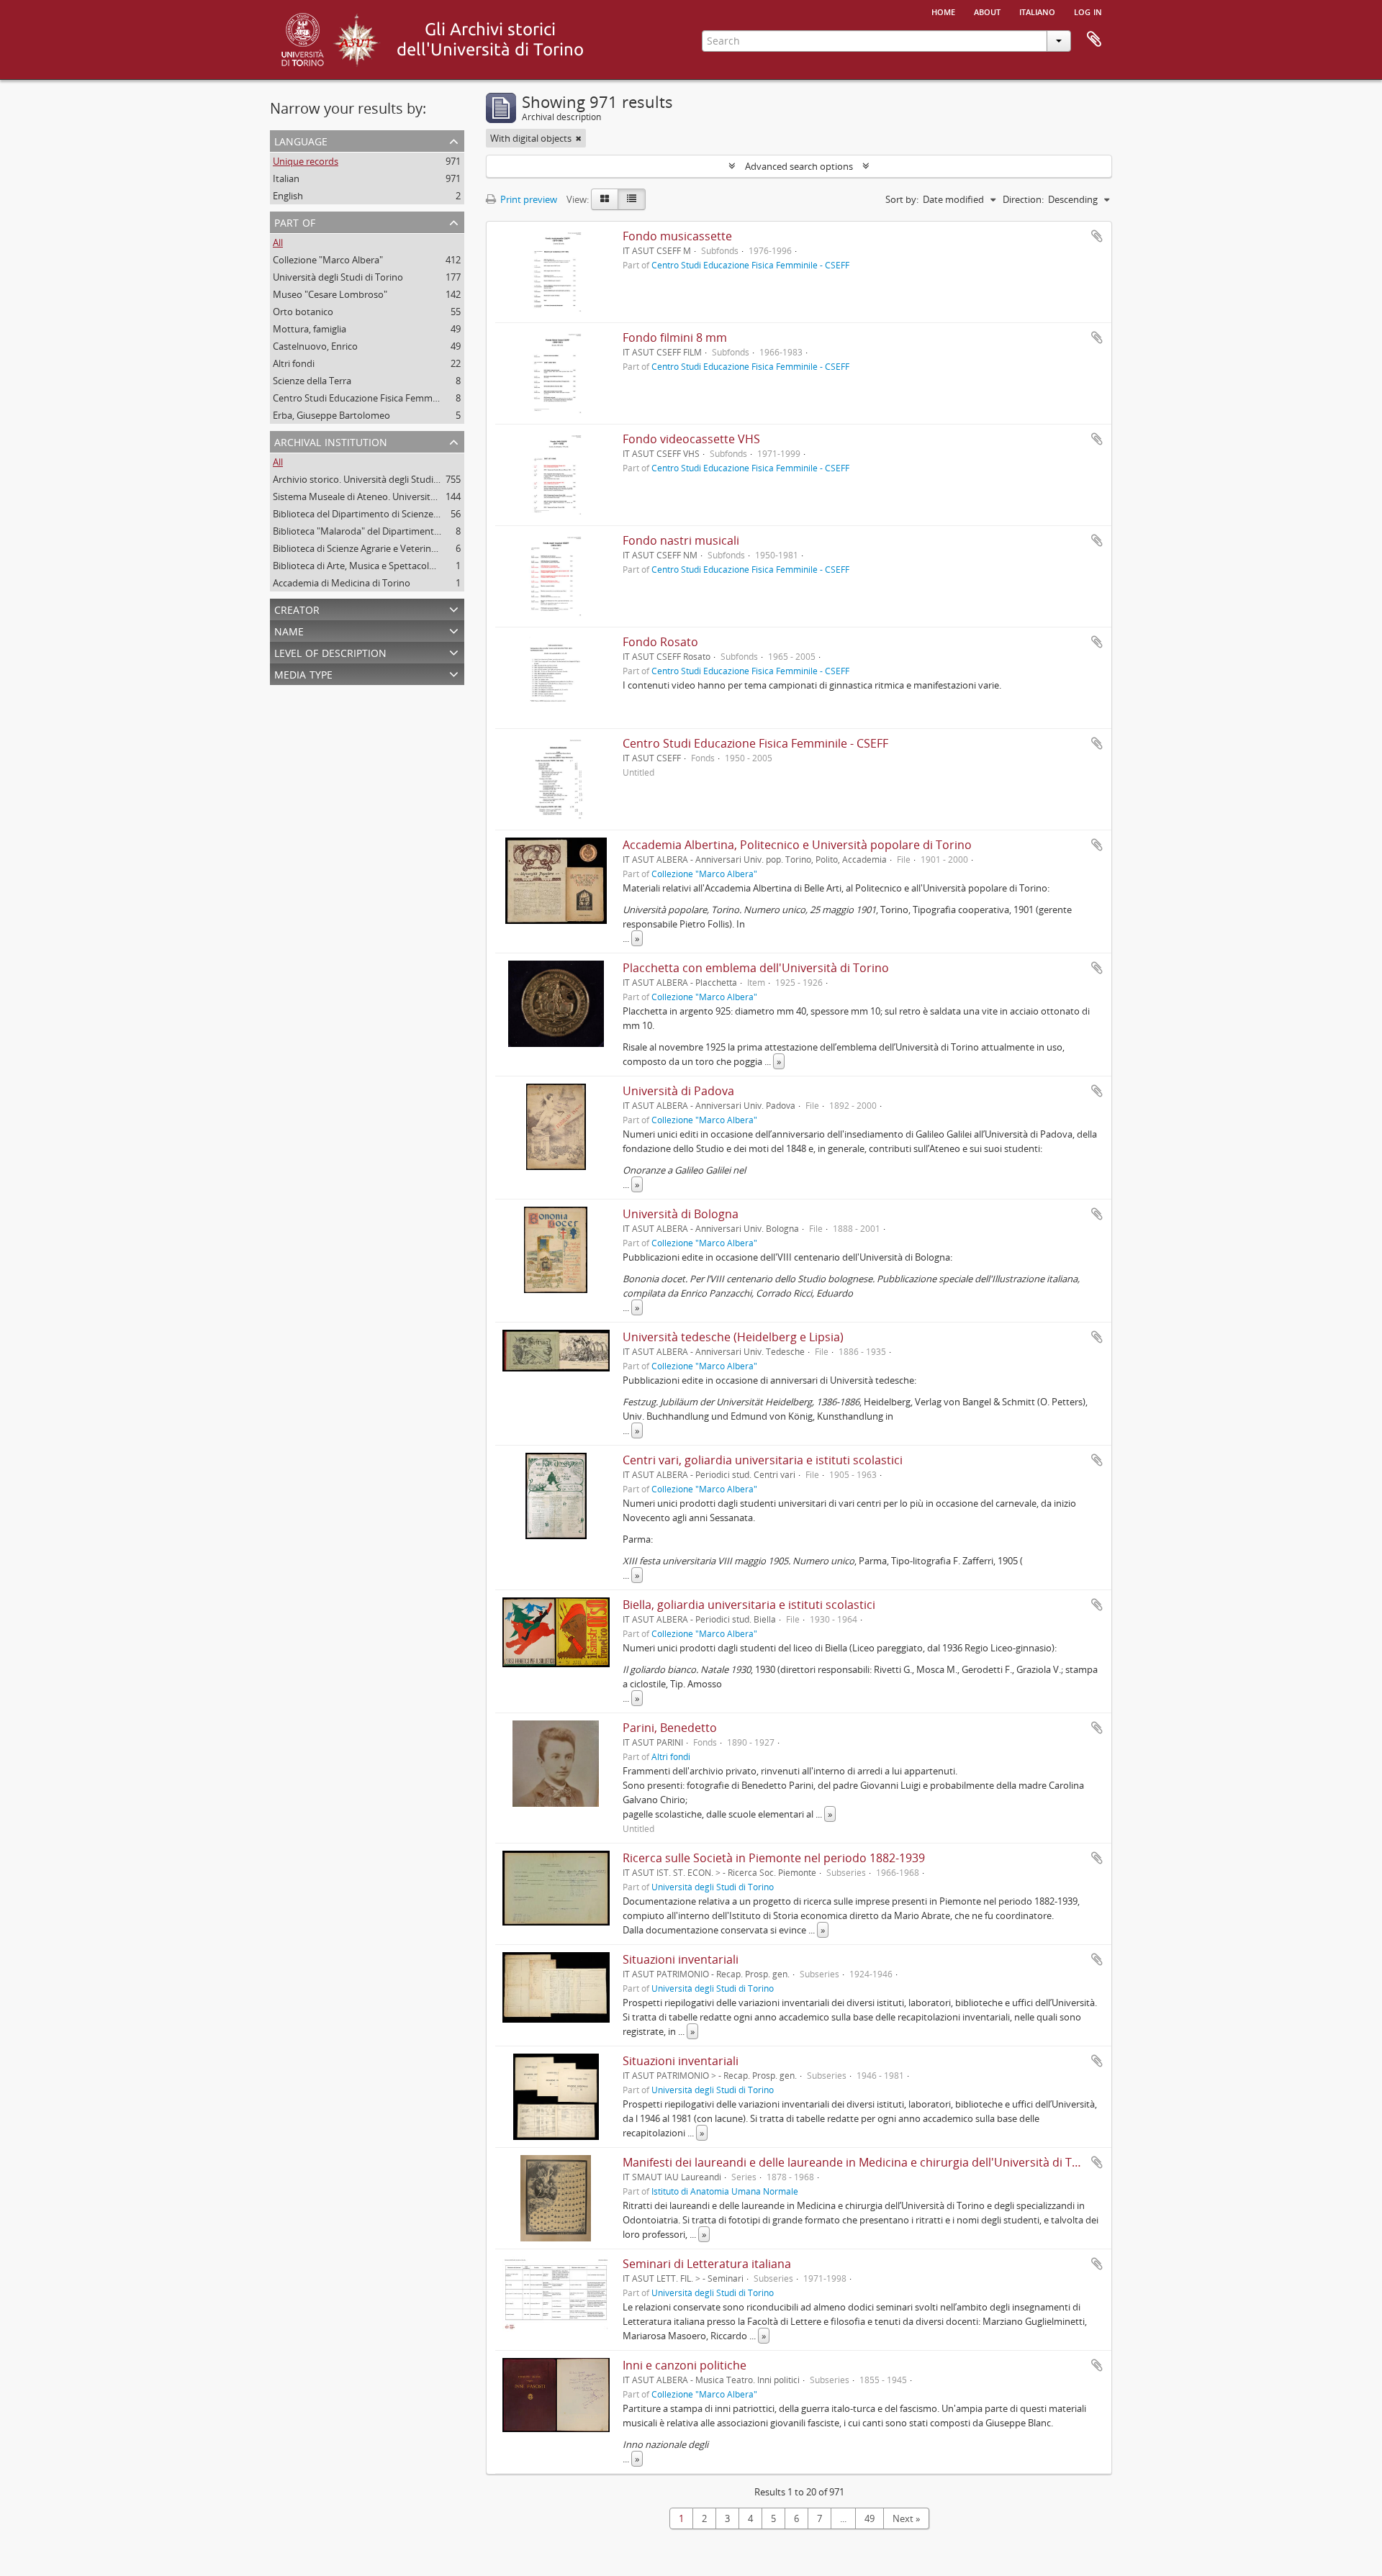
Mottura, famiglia (310, 329)
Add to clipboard (1097, 236)
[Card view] (605, 199)
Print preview (528, 199)
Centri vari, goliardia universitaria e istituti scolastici (763, 1460)
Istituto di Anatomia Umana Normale (725, 2191)
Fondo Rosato (660, 642)
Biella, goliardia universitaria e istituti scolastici (749, 1605)
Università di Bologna (681, 1214)
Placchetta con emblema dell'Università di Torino (756, 968)
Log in (1088, 11)
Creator (297, 608)
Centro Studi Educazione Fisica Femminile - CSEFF (378, 398)
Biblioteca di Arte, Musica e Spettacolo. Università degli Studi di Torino (421, 566)
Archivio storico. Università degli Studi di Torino (373, 479)
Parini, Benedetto (670, 1728)
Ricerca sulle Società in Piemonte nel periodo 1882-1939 (774, 1858)
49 (870, 2518)
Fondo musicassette (677, 236)
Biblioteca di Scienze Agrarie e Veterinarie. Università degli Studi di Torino (427, 548)
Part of (295, 221)
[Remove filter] (579, 138)
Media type (303, 673)
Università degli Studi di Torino (338, 277)
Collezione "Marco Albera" (328, 260)
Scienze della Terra (312, 381)
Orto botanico (303, 312)
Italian (286, 178)
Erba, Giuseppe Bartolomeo (331, 415)
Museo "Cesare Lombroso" (330, 294)
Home (943, 11)
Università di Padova (678, 1091)
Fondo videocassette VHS (691, 439)
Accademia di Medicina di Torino (342, 583)
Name (289, 630)
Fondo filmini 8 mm (675, 337)
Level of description (330, 652)
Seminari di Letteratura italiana (707, 2264)
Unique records (306, 161)
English (288, 196)
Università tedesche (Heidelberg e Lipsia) (733, 1337)
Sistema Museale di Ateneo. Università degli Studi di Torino (398, 496)
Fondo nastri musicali (681, 540)
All (278, 242)
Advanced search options (799, 166)
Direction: (1023, 199)
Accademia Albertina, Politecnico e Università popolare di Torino (797, 845)
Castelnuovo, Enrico (315, 346)
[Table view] (632, 199)
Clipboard (1094, 40)
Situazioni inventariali (681, 1959)
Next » (906, 2518)
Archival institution (331, 441)
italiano (1037, 11)
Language (301, 140)
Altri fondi (294, 363)
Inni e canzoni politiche (685, 2365)
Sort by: (902, 199)
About (987, 11)
